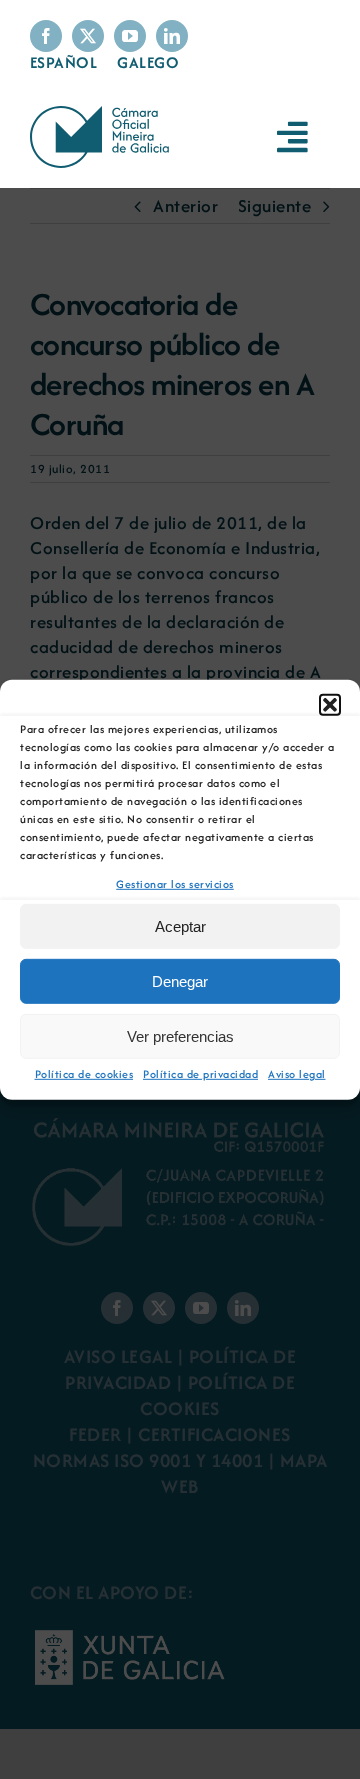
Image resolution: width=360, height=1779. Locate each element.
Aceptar (180, 926)
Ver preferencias (180, 1036)
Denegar (180, 981)
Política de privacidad (200, 1074)
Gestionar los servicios (175, 883)
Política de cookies (84, 1074)
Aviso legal (297, 1074)
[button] (330, 704)
